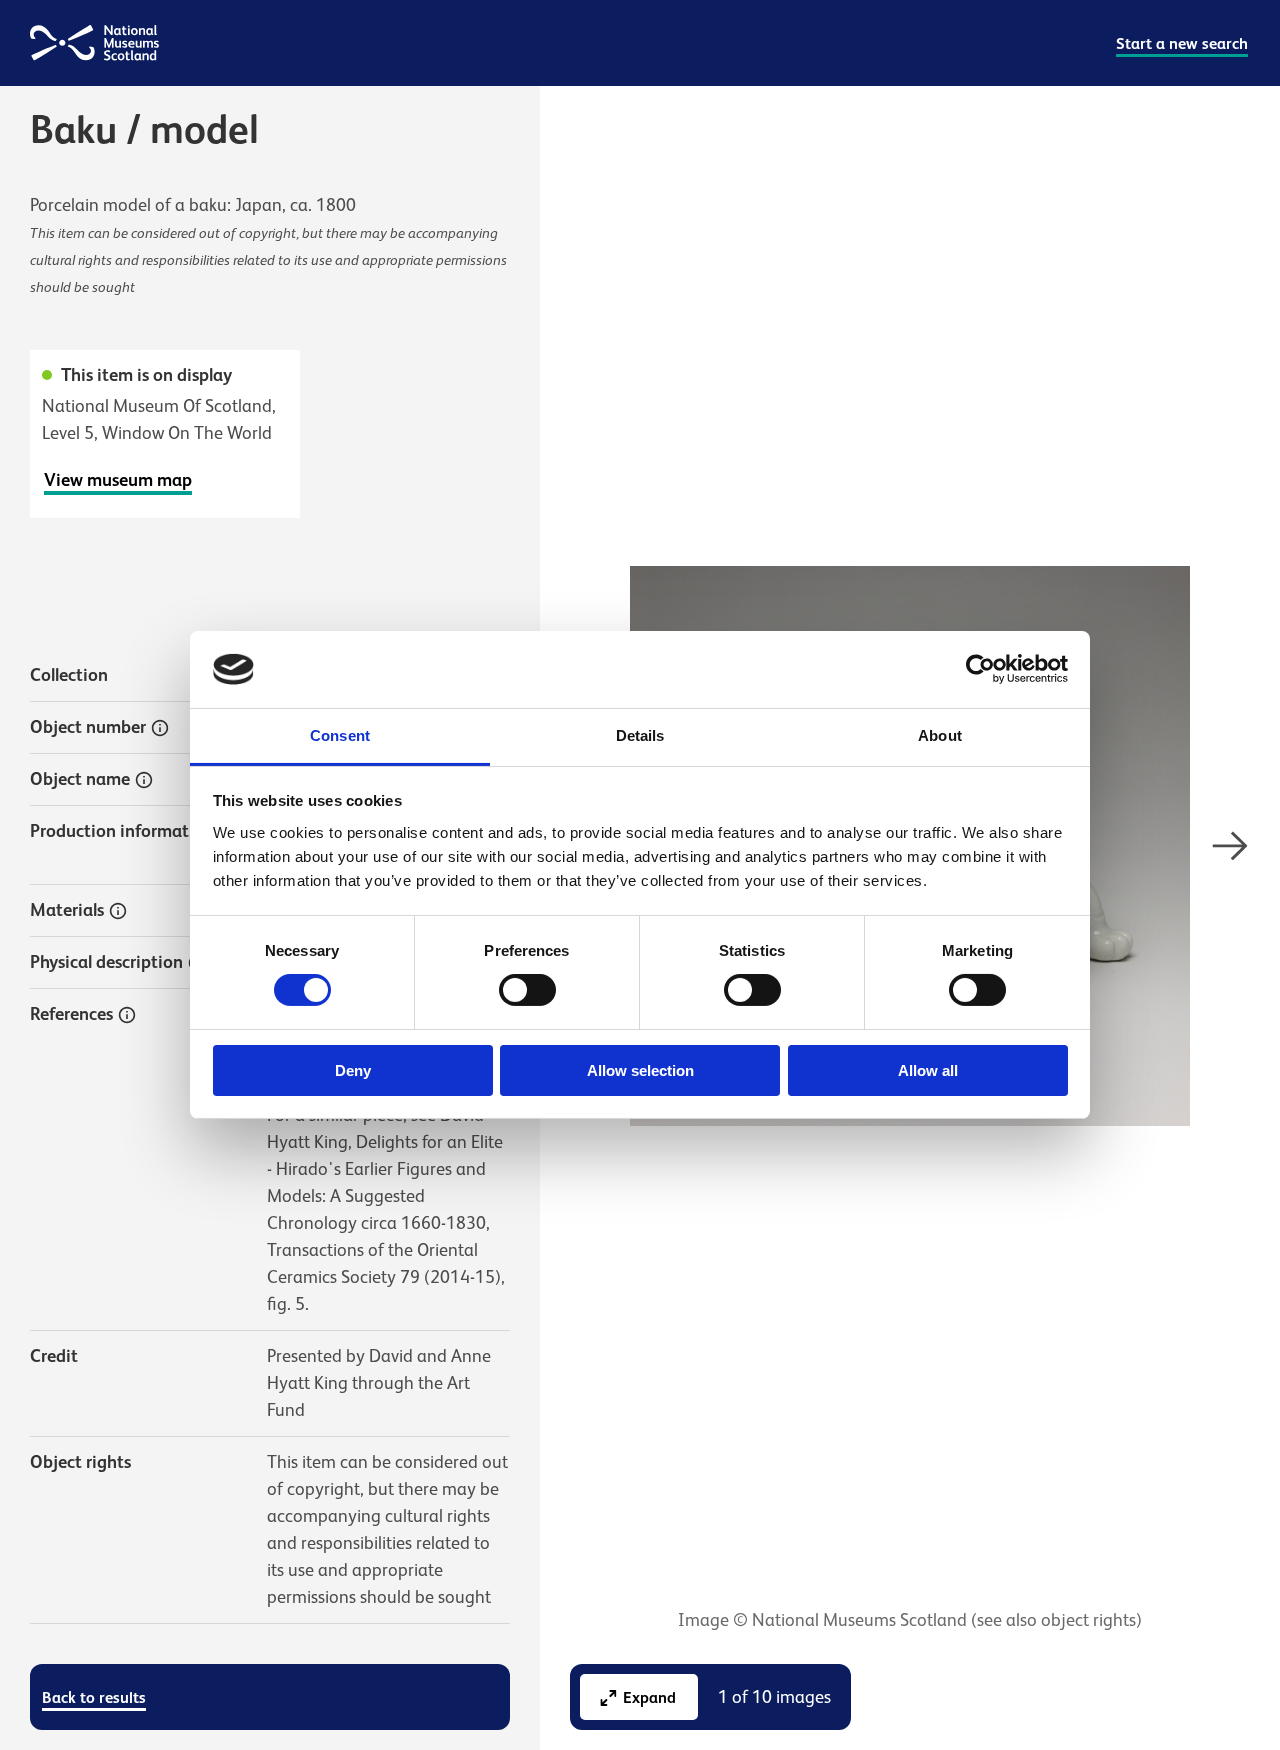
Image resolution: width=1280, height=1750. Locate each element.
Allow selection (640, 1070)
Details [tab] (640, 735)
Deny (353, 1070)
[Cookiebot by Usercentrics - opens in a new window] (980, 669)
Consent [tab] (340, 735)
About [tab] (940, 735)
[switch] (527, 990)
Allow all (928, 1070)
